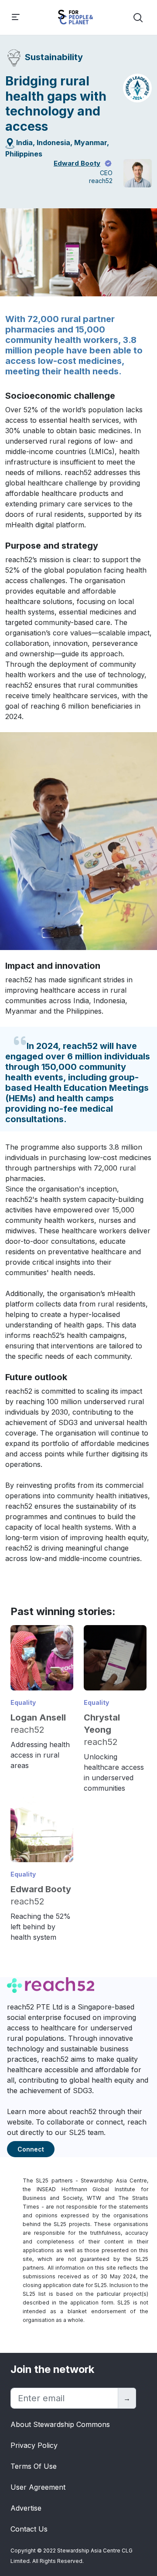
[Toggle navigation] (16, 18)
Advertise (26, 2508)
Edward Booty (77, 163)
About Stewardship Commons (60, 2424)
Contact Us (29, 2529)
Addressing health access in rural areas (40, 1755)
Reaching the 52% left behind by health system (41, 1927)
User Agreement (38, 2487)
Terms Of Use (34, 2466)
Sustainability (54, 57)
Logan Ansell (38, 1717)
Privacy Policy (34, 2445)
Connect (31, 2149)
